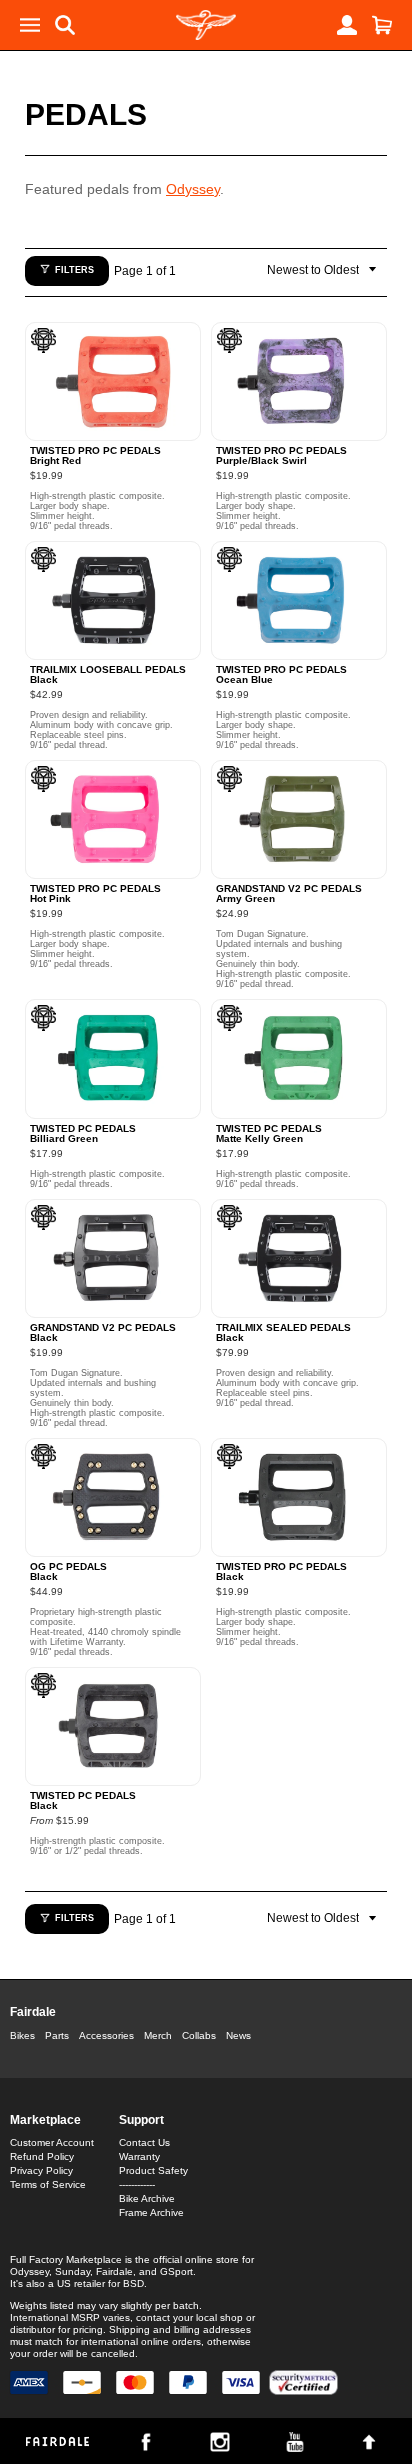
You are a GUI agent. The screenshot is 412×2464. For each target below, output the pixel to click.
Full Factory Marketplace (66, 2259)
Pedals (86, 114)
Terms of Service (48, 2184)
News (238, 2035)
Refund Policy (42, 2156)
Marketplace (45, 2120)
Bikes (22, 2035)
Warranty (139, 2156)
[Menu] (30, 25)
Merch (158, 2035)
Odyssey (193, 189)
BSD (133, 2283)
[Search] (65, 25)
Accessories (106, 2035)
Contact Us (144, 2142)
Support (141, 2120)
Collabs (199, 2035)
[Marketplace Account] (347, 25)
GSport (176, 2271)
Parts (57, 2035)
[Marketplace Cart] (382, 25)
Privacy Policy (41, 2170)
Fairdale (33, 2012)
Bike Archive (147, 2198)
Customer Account (52, 2142)
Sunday (72, 2271)
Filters (74, 270)
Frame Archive (151, 2212)
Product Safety (153, 2170)
